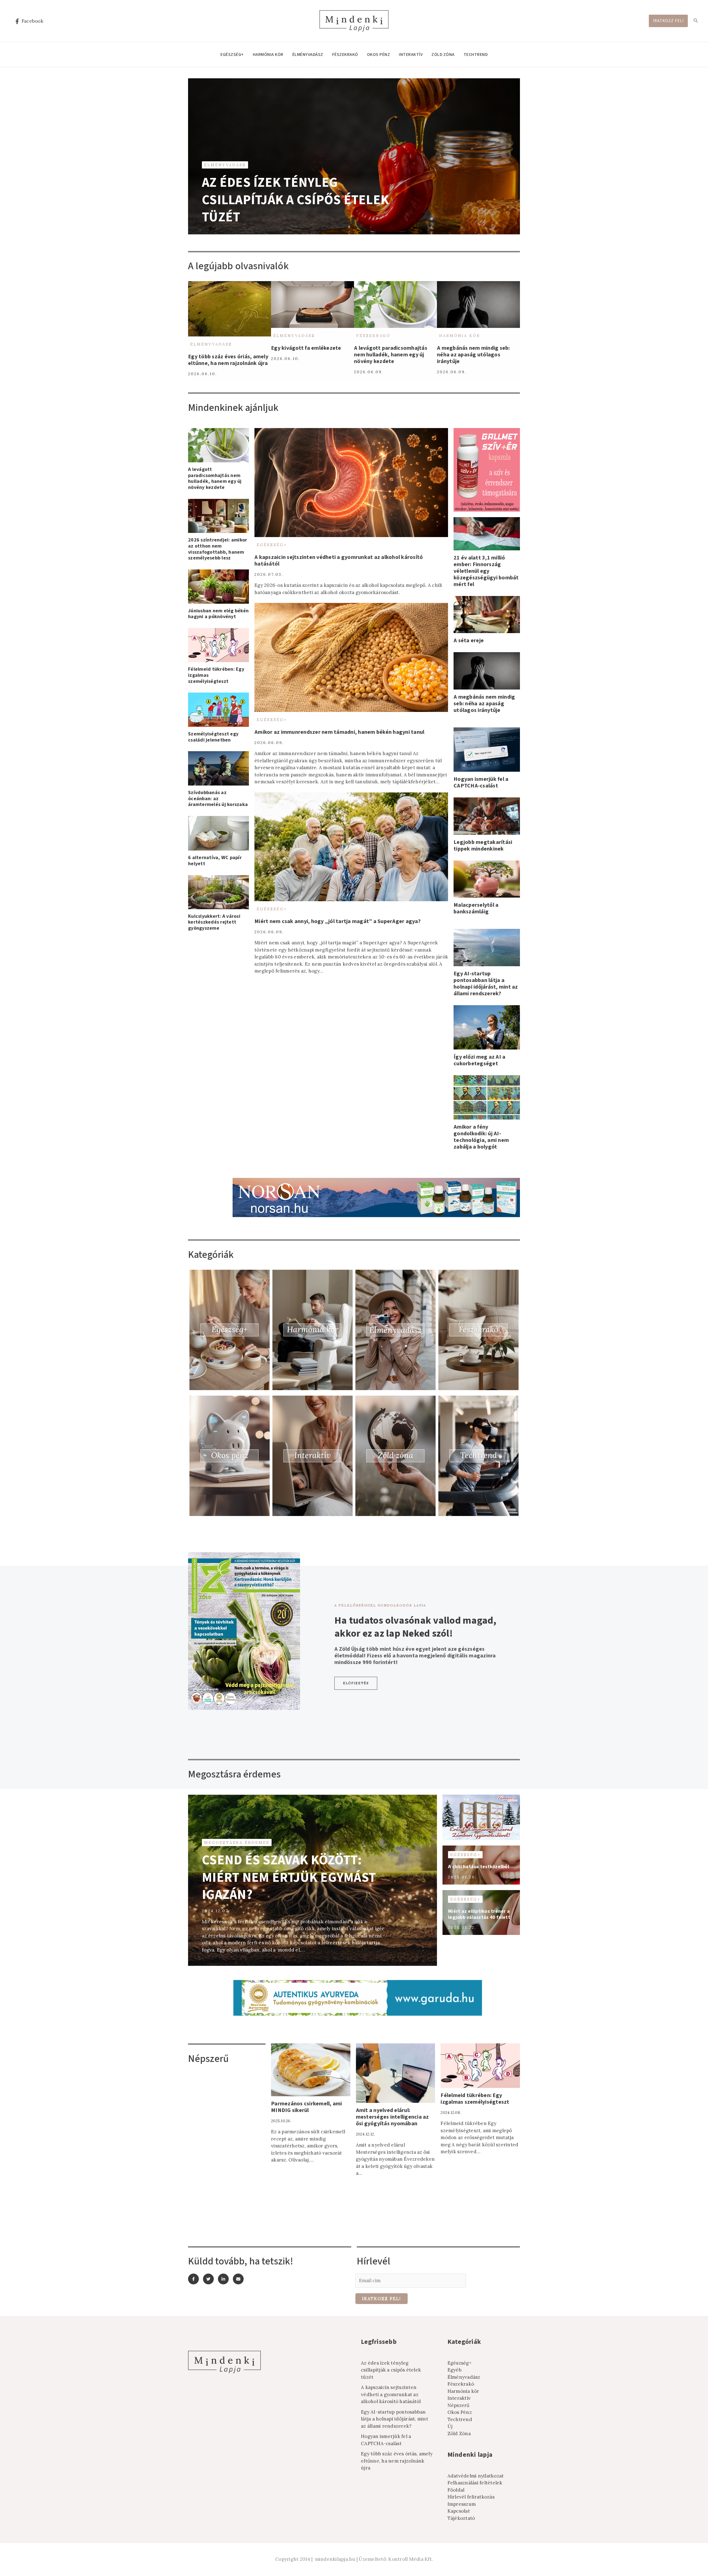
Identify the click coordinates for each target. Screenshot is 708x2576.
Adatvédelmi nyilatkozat (476, 2476)
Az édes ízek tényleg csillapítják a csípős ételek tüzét (295, 200)
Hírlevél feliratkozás (471, 2497)
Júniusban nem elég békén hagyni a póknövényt (218, 614)
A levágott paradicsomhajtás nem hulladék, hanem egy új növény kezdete (391, 355)
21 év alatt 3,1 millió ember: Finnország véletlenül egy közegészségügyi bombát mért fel (486, 571)
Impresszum (462, 2504)
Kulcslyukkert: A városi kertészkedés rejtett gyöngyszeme (214, 922)
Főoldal (456, 2490)
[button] (356, 1683)
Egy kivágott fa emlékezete (306, 348)
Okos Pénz (379, 55)
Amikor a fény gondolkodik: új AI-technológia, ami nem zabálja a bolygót (481, 1137)
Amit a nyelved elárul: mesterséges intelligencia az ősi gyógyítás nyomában (392, 2117)
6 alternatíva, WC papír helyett (215, 861)
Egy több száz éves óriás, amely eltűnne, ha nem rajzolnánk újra (228, 360)
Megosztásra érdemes (237, 1842)
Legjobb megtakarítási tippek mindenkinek (483, 846)
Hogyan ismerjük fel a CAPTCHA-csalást (481, 782)
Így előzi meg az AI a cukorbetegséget (479, 1060)
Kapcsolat (459, 2511)
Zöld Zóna (443, 55)
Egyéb (455, 2370)
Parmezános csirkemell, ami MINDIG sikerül (307, 2107)
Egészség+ (232, 55)
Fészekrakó (345, 55)
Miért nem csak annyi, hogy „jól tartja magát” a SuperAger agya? (338, 921)
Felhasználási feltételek (475, 2483)
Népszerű (459, 2405)
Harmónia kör (268, 55)
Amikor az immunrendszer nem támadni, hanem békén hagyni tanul (339, 732)
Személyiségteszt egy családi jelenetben (213, 737)
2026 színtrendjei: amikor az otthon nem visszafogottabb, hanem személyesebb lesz (218, 549)
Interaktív (411, 55)
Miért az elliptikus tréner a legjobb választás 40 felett (479, 1914)
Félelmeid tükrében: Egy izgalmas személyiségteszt (475, 2099)
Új (450, 2426)
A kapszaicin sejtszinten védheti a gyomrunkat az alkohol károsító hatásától (339, 561)
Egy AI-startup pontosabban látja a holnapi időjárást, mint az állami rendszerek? (486, 984)
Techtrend (476, 55)
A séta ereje (469, 641)
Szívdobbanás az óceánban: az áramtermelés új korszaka (218, 799)
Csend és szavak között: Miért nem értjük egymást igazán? (289, 1877)
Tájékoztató (461, 2518)
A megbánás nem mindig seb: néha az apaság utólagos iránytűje (473, 355)
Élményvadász (308, 55)
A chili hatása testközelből (479, 1867)
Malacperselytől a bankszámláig (476, 908)
